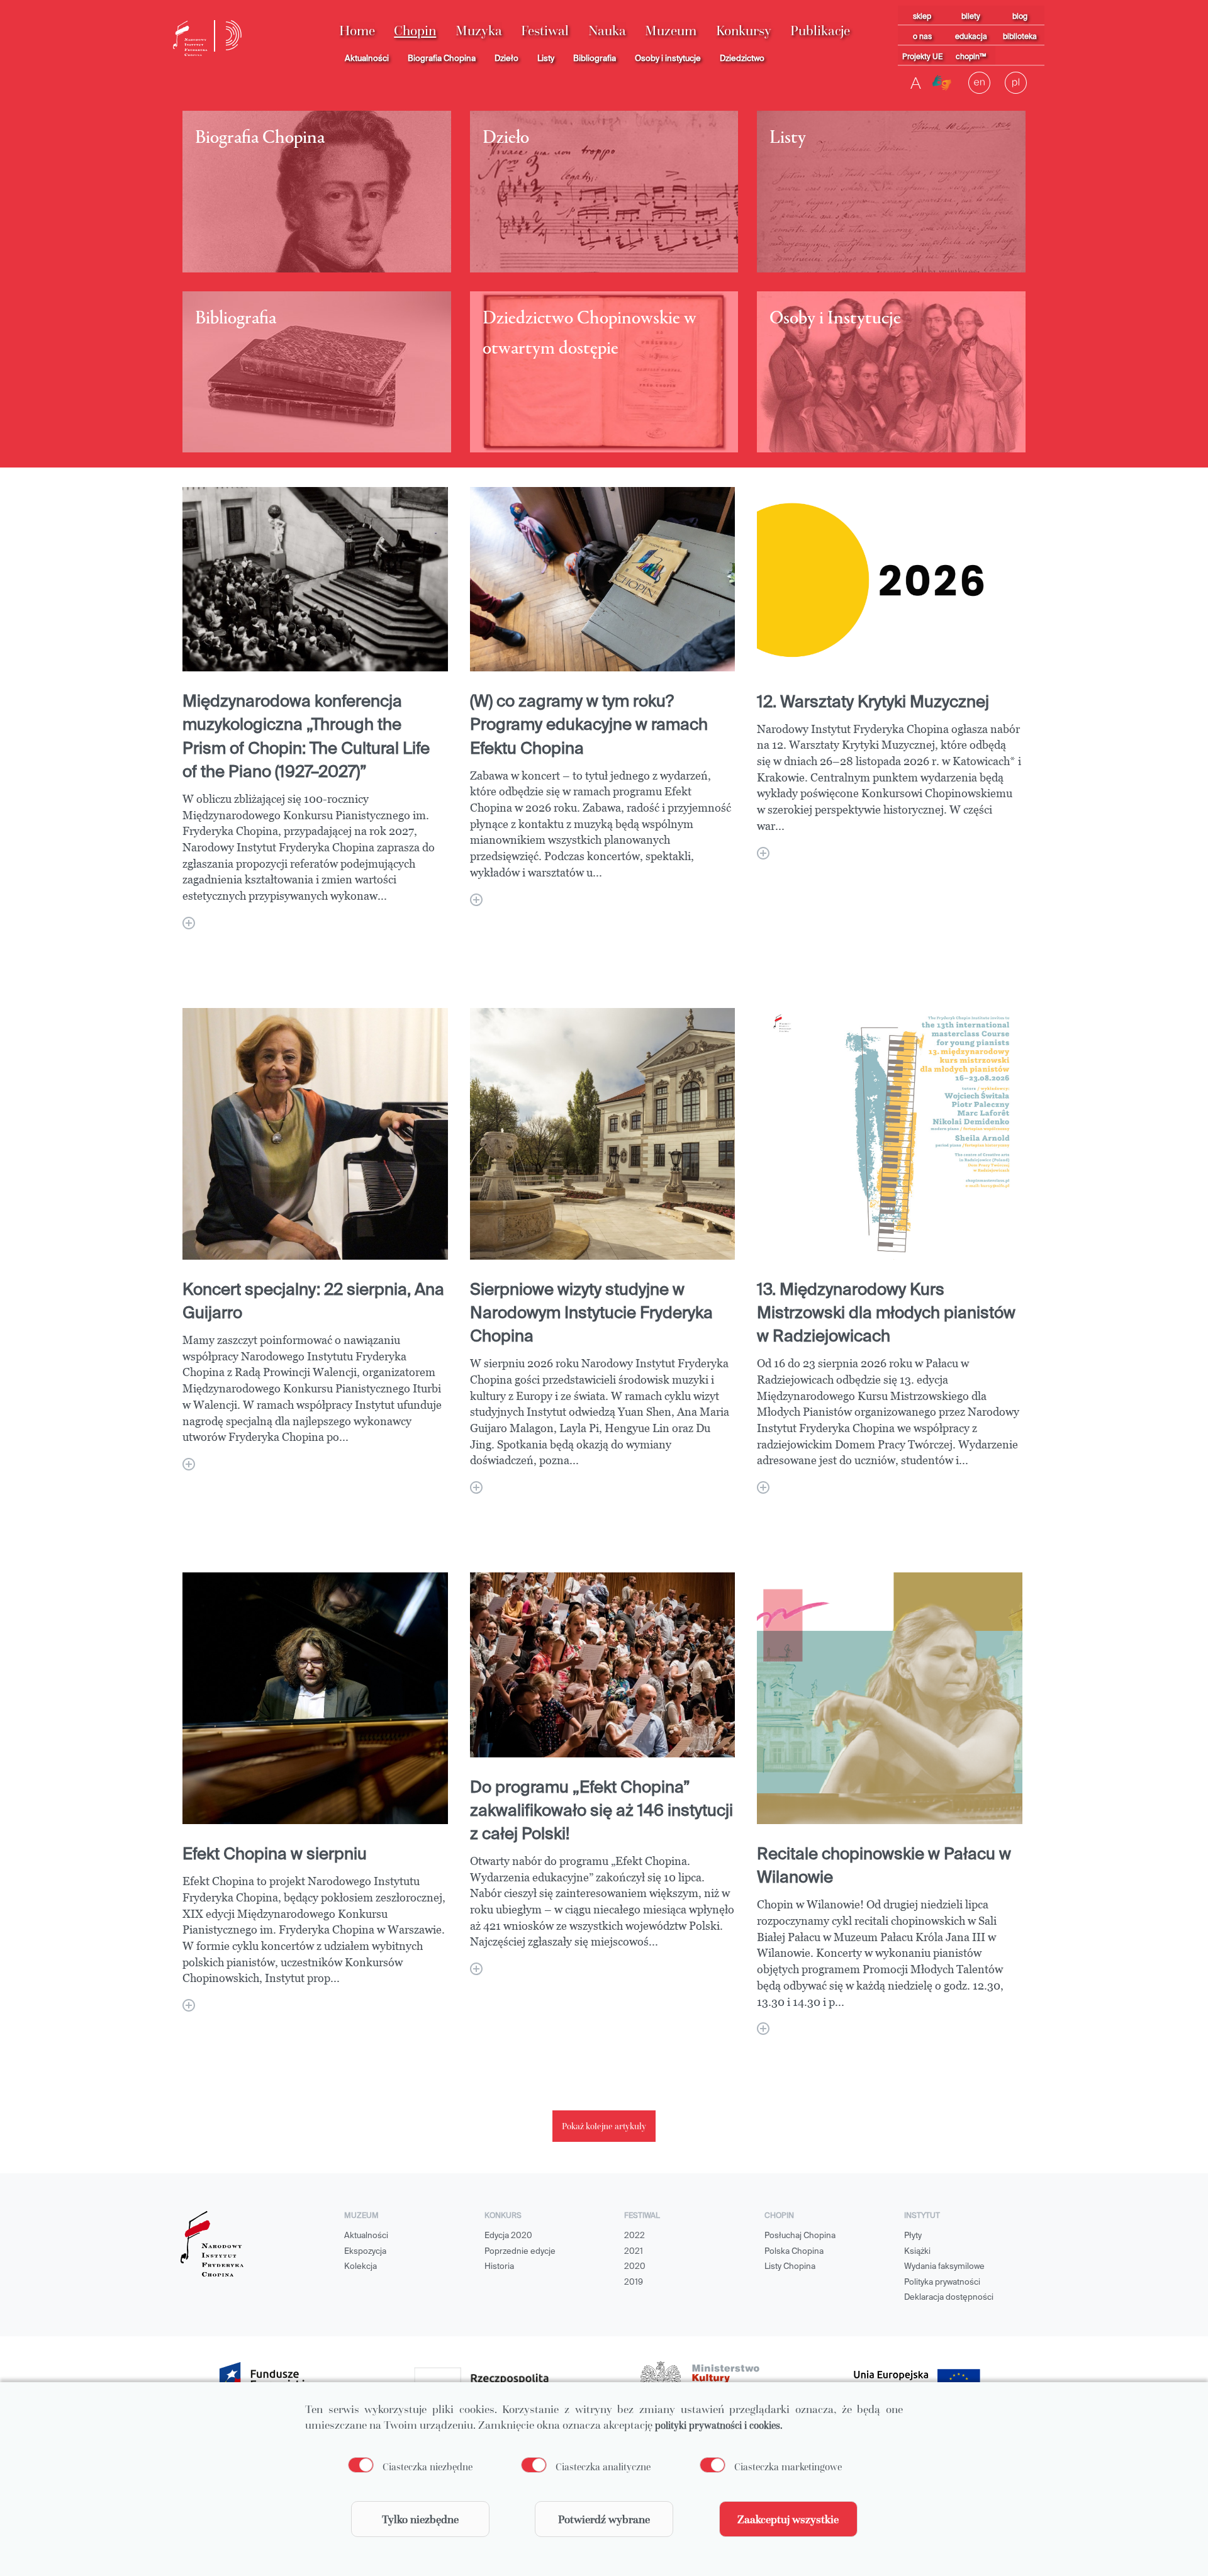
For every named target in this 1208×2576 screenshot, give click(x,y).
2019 (634, 2282)
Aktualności (367, 59)
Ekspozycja (365, 2252)
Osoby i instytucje (668, 59)
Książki (917, 2252)
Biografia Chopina (442, 59)
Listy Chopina (790, 2267)
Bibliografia (595, 59)
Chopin (415, 31)
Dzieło (506, 59)
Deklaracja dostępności (949, 2298)
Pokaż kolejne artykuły (604, 2126)
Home (357, 31)
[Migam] (942, 83)
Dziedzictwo (742, 59)
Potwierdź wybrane (604, 2519)
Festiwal (545, 31)
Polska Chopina (794, 2252)
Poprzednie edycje (520, 2252)
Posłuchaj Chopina (800, 2236)
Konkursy (744, 31)
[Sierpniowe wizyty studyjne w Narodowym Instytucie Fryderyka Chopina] (476, 1487)
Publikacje (820, 31)
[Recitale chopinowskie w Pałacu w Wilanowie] (763, 2029)
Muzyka (479, 31)
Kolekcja (361, 2267)
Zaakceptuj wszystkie (788, 2519)
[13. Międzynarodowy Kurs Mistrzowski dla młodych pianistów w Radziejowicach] (763, 1487)
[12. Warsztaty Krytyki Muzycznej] (763, 853)
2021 (634, 2252)
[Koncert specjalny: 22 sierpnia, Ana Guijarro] (189, 1464)
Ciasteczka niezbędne (428, 2467)
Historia (499, 2267)
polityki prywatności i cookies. (719, 2425)
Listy (546, 59)
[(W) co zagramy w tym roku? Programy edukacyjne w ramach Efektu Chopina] (476, 900)
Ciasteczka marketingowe (788, 2467)
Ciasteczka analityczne (603, 2467)
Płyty (913, 2236)
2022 (635, 2236)
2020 (635, 2267)
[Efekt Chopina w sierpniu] (189, 2005)
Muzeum (671, 31)
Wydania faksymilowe (944, 2267)
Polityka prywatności (942, 2282)
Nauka (607, 31)
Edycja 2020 (508, 2236)
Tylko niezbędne (420, 2519)
